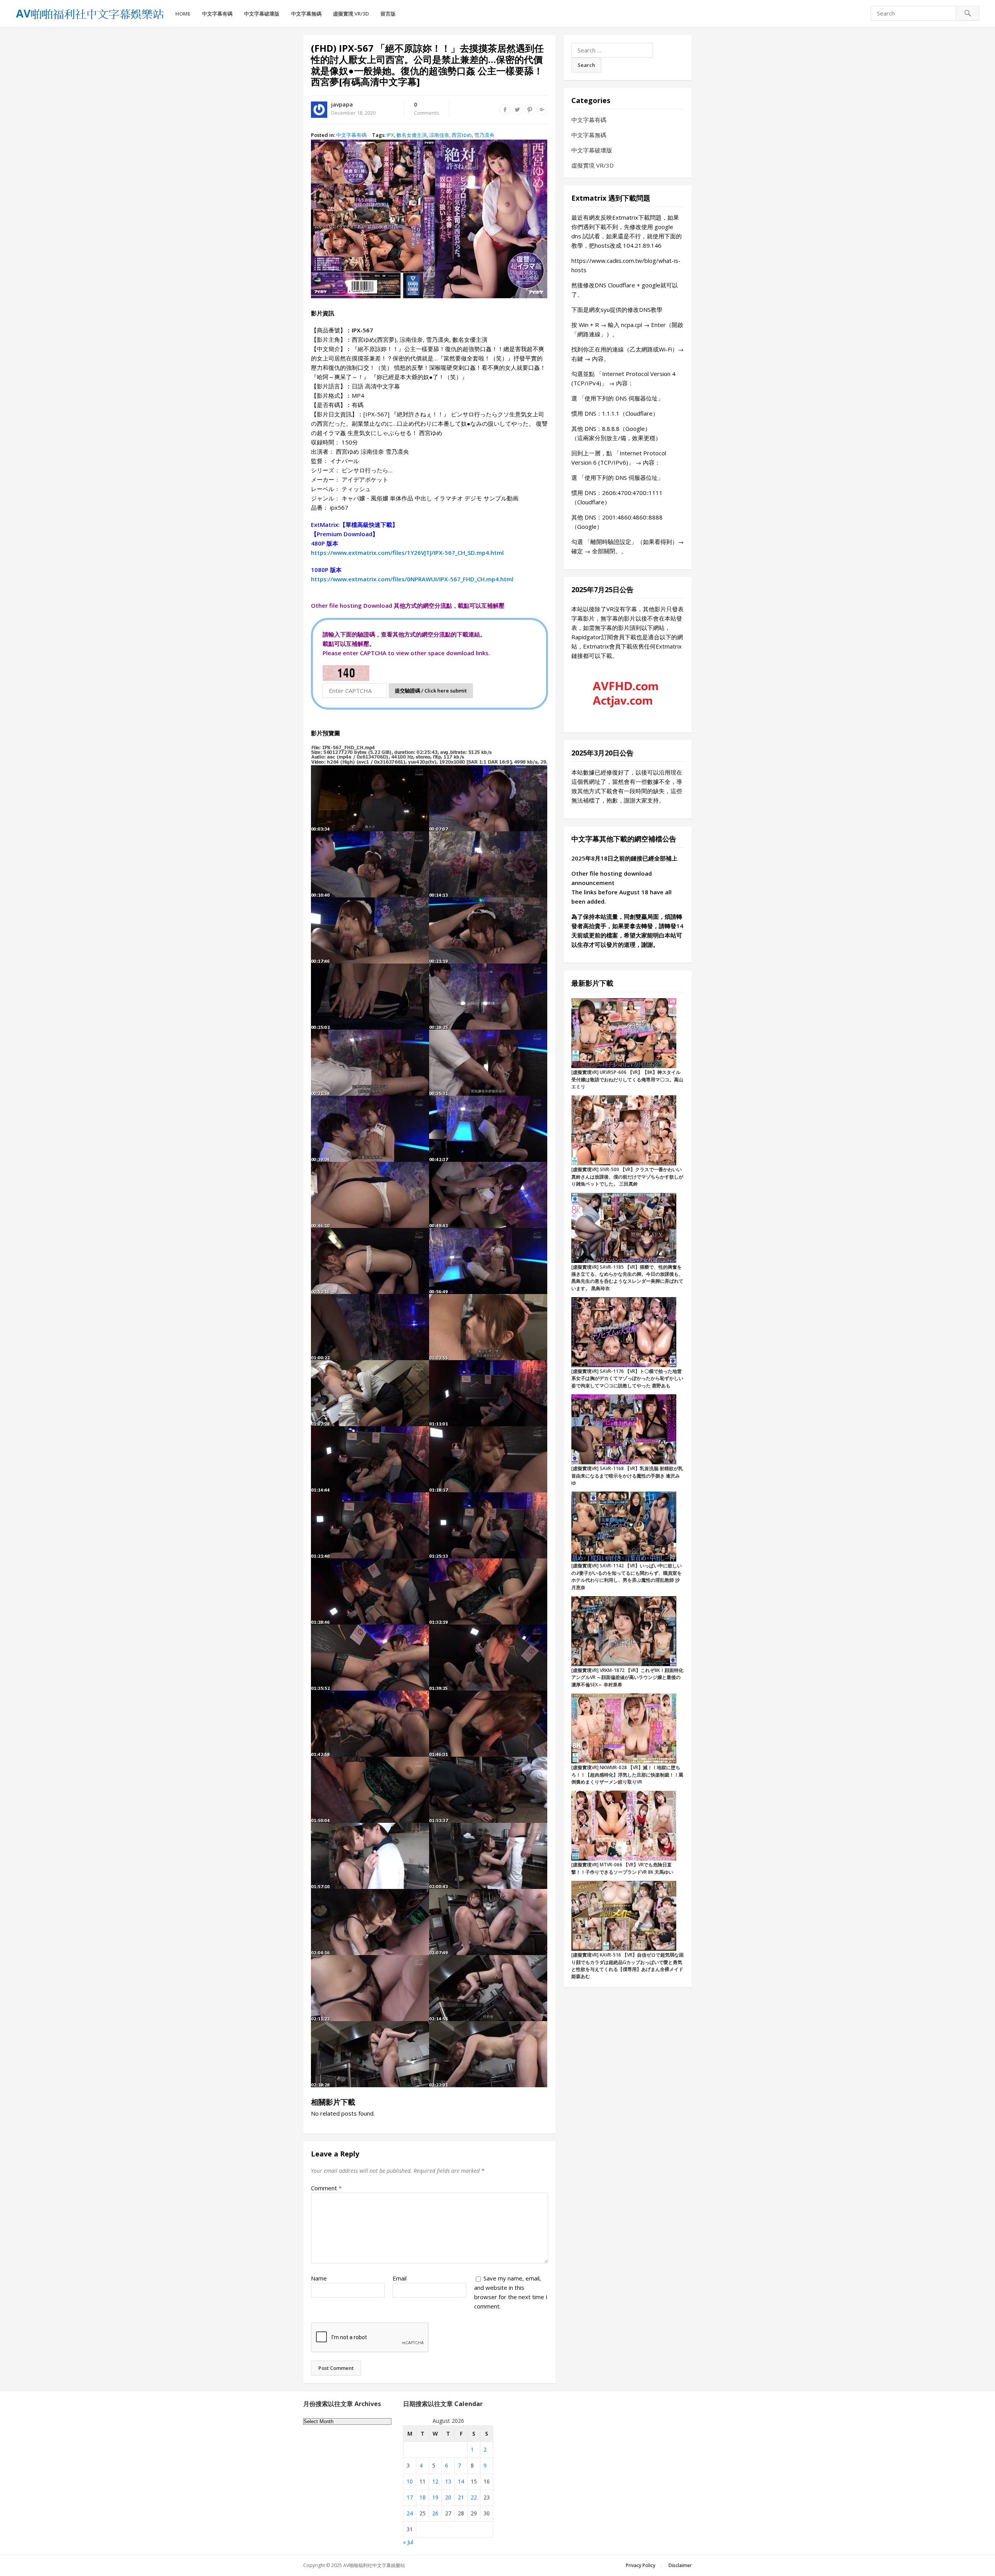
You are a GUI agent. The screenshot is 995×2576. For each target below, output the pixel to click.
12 (435, 2481)
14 (461, 2481)
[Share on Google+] (542, 110)
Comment (326, 2188)
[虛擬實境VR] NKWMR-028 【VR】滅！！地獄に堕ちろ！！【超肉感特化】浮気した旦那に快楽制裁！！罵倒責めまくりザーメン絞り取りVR (627, 1775)
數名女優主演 (412, 135)
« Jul (408, 2542)
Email (400, 2278)
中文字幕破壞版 (262, 14)
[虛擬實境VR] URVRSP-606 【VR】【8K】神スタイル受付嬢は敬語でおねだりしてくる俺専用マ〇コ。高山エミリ (627, 1079)
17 (410, 2497)
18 (422, 2497)
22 (474, 2497)
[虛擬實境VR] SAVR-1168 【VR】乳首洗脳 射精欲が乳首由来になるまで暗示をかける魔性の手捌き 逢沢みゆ (627, 1476)
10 (410, 2481)
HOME (183, 14)
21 (461, 2497)
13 (448, 2481)
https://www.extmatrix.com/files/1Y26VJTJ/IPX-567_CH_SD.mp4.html (407, 553)
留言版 (388, 14)
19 (435, 2497)
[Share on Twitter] (517, 110)
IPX (390, 135)
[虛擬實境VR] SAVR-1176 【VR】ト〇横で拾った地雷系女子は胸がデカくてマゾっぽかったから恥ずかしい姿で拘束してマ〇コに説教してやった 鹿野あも (627, 1378)
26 (435, 2513)
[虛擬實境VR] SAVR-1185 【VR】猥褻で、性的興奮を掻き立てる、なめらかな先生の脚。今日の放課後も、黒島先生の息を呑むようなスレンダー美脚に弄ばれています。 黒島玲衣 (627, 1278)
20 (448, 2497)
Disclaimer (680, 2565)
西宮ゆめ (462, 135)
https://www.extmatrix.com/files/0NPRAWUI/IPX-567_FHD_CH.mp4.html (412, 579)
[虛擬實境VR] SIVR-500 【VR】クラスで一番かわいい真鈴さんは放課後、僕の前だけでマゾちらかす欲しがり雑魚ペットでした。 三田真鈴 (627, 1177)
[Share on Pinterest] (530, 110)
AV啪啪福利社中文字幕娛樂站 (374, 2565)
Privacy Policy (641, 2565)
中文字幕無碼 (306, 14)
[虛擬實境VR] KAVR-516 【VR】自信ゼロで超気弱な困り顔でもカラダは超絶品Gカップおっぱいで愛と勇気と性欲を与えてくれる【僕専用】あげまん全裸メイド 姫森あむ (628, 1966)
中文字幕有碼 (217, 14)
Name (319, 2278)
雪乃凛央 (484, 135)
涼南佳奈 (439, 135)
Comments (427, 109)
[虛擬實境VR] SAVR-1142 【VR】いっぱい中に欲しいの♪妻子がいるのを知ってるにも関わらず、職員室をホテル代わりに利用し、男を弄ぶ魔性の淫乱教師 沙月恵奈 (627, 1576)
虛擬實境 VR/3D (351, 14)
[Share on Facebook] (505, 110)
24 (410, 2513)
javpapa (342, 104)
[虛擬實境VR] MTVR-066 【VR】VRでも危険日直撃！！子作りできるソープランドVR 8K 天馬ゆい (622, 1868)
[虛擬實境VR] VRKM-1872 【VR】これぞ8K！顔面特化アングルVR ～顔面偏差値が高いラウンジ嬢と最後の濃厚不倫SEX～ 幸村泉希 (627, 1677)
